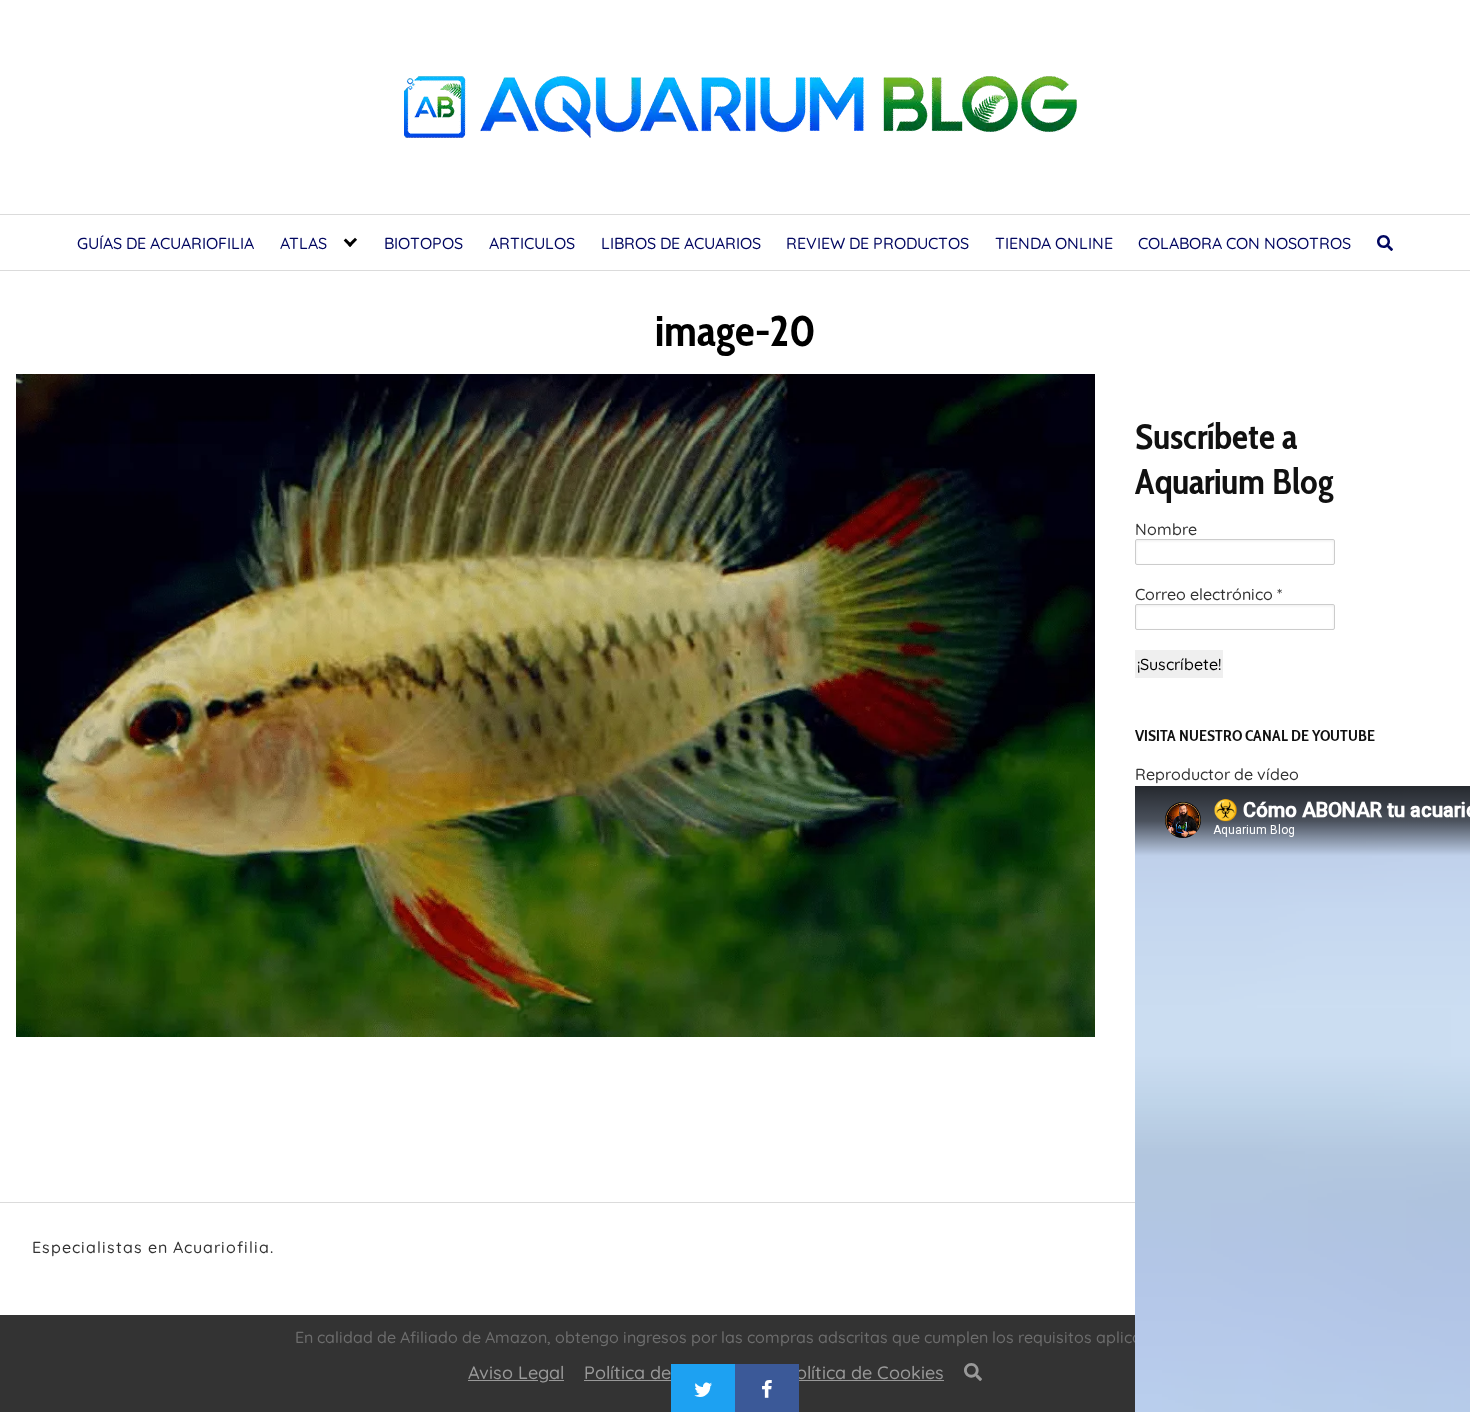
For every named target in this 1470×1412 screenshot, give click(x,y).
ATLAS (303, 243)
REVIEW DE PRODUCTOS (877, 243)
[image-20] (555, 711)
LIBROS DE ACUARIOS (681, 243)
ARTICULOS (532, 243)
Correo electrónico (1208, 594)
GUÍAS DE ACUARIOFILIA (165, 243)
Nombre (1166, 529)
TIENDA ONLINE (1054, 243)
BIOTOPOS (423, 243)
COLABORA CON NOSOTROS (1244, 243)
